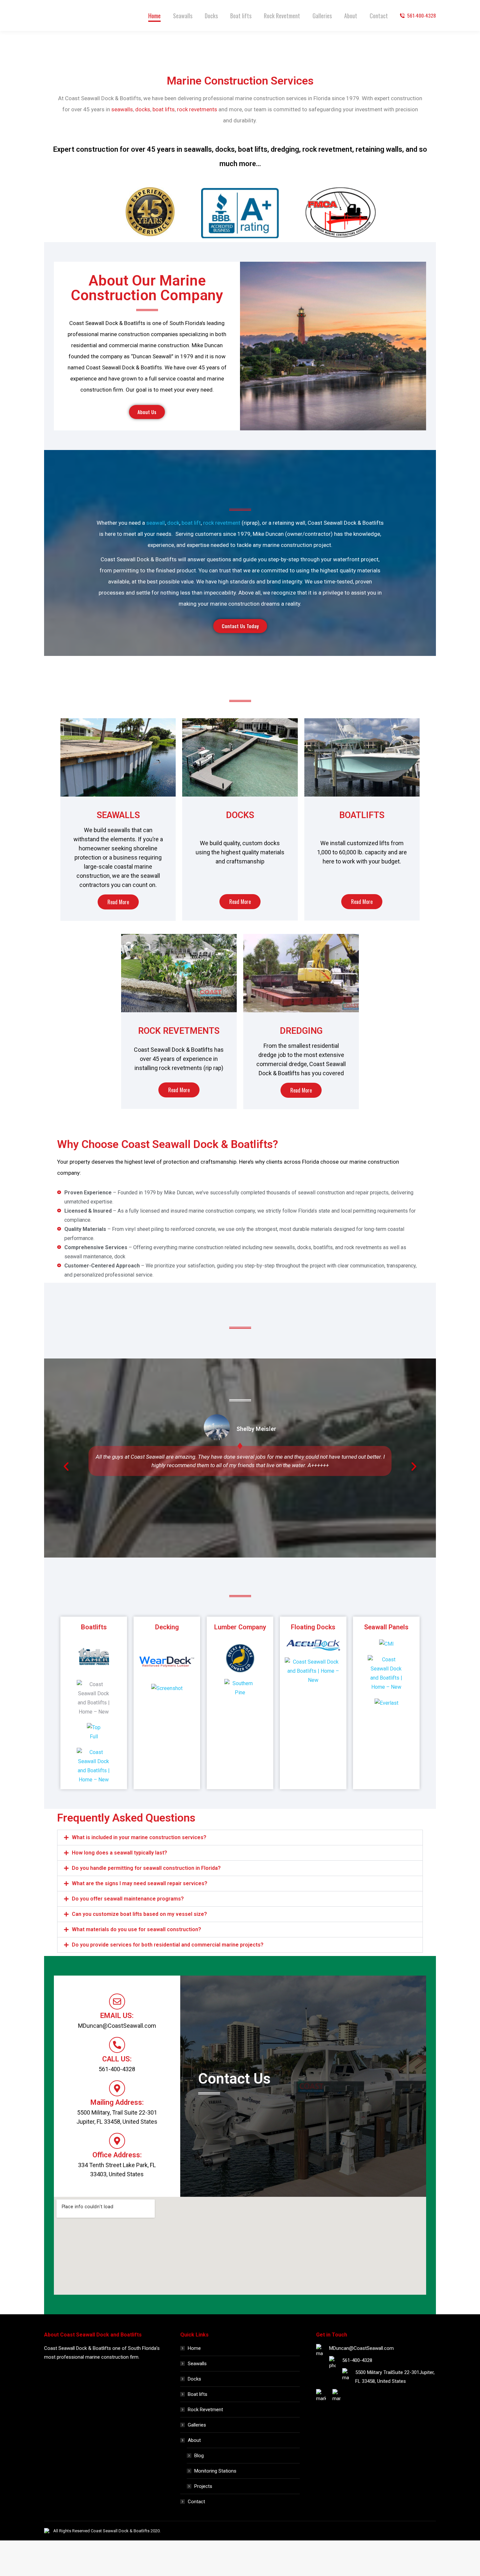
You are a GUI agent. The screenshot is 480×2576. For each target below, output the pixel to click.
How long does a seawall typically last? (120, 1853)
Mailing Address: (117, 2102)
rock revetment (222, 523)
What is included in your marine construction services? (139, 1837)
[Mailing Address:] (117, 2088)
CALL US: (117, 2059)
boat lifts (164, 109)
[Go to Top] (470, 2566)
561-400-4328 (422, 16)
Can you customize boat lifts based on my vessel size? (139, 1914)
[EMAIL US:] (117, 2002)
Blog (199, 2456)
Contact (196, 2502)
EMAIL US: (117, 2016)
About (194, 2440)
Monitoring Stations (215, 2471)
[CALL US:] (117, 2045)
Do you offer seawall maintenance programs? (128, 1899)
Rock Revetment (205, 2410)
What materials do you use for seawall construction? (136, 1929)
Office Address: (117, 2155)
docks (143, 109)
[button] (66, 1466)
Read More (118, 902)
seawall (156, 523)
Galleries (197, 2425)
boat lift (191, 523)
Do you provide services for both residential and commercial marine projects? (168, 1945)
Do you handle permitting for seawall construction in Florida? (146, 1868)
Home (194, 2348)
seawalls (122, 109)
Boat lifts (198, 2394)
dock (173, 523)
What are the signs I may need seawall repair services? (140, 1883)
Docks (194, 2379)
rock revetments (197, 109)
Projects (203, 2486)
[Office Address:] (117, 2141)
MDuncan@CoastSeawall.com (361, 2348)
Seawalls (197, 2364)
